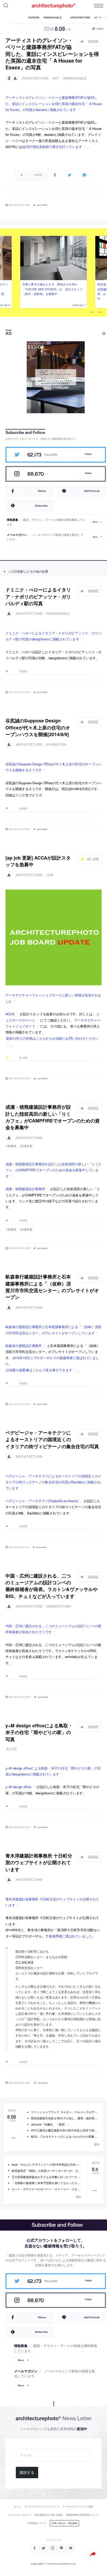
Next (100, 312)
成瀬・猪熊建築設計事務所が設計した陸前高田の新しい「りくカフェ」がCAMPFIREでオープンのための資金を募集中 (53, 1117)
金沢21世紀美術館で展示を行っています (52, 147)
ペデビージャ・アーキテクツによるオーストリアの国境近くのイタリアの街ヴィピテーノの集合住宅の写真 (52, 1439)
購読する (27, 2473)
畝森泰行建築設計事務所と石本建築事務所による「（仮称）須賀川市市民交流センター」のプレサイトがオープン (52, 1287)
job (50, 875)
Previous (92, 312)
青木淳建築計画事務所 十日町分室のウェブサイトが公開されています (39, 1862)
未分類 (11, 1749)
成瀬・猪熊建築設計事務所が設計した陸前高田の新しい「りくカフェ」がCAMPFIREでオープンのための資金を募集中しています (53, 1170)
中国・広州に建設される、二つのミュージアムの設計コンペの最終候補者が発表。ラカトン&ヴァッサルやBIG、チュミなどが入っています (52, 1586)
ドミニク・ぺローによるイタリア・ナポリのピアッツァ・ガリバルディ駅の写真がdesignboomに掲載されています (53, 636)
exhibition (56, 745)
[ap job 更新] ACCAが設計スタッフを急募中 (38, 861)
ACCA (10, 1014)
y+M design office (18, 1787)
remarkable (75, 78)
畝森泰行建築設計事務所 (24, 1346)
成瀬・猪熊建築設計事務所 (25, 1189)
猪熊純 (12, 1146)
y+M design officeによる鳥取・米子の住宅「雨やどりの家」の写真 (39, 1732)
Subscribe (41, 506)
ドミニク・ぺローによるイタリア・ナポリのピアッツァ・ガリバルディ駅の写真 (38, 596)
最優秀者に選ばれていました (70, 1936)
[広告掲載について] (92, 334)
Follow (88, 454)
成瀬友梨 (26, 1146)
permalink (42, 205)
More (95, 522)
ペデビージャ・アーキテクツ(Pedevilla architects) (42, 1501)
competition (58, 1606)
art (56, 78)
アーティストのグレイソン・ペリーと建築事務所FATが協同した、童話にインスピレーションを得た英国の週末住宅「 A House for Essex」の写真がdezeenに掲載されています (53, 103)
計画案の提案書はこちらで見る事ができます (39, 1370)
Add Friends (92, 491)
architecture (35, 78)
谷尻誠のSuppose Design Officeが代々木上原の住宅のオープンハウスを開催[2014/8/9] (38, 727)
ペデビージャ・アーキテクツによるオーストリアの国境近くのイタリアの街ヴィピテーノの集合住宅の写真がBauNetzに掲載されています (53, 1482)
